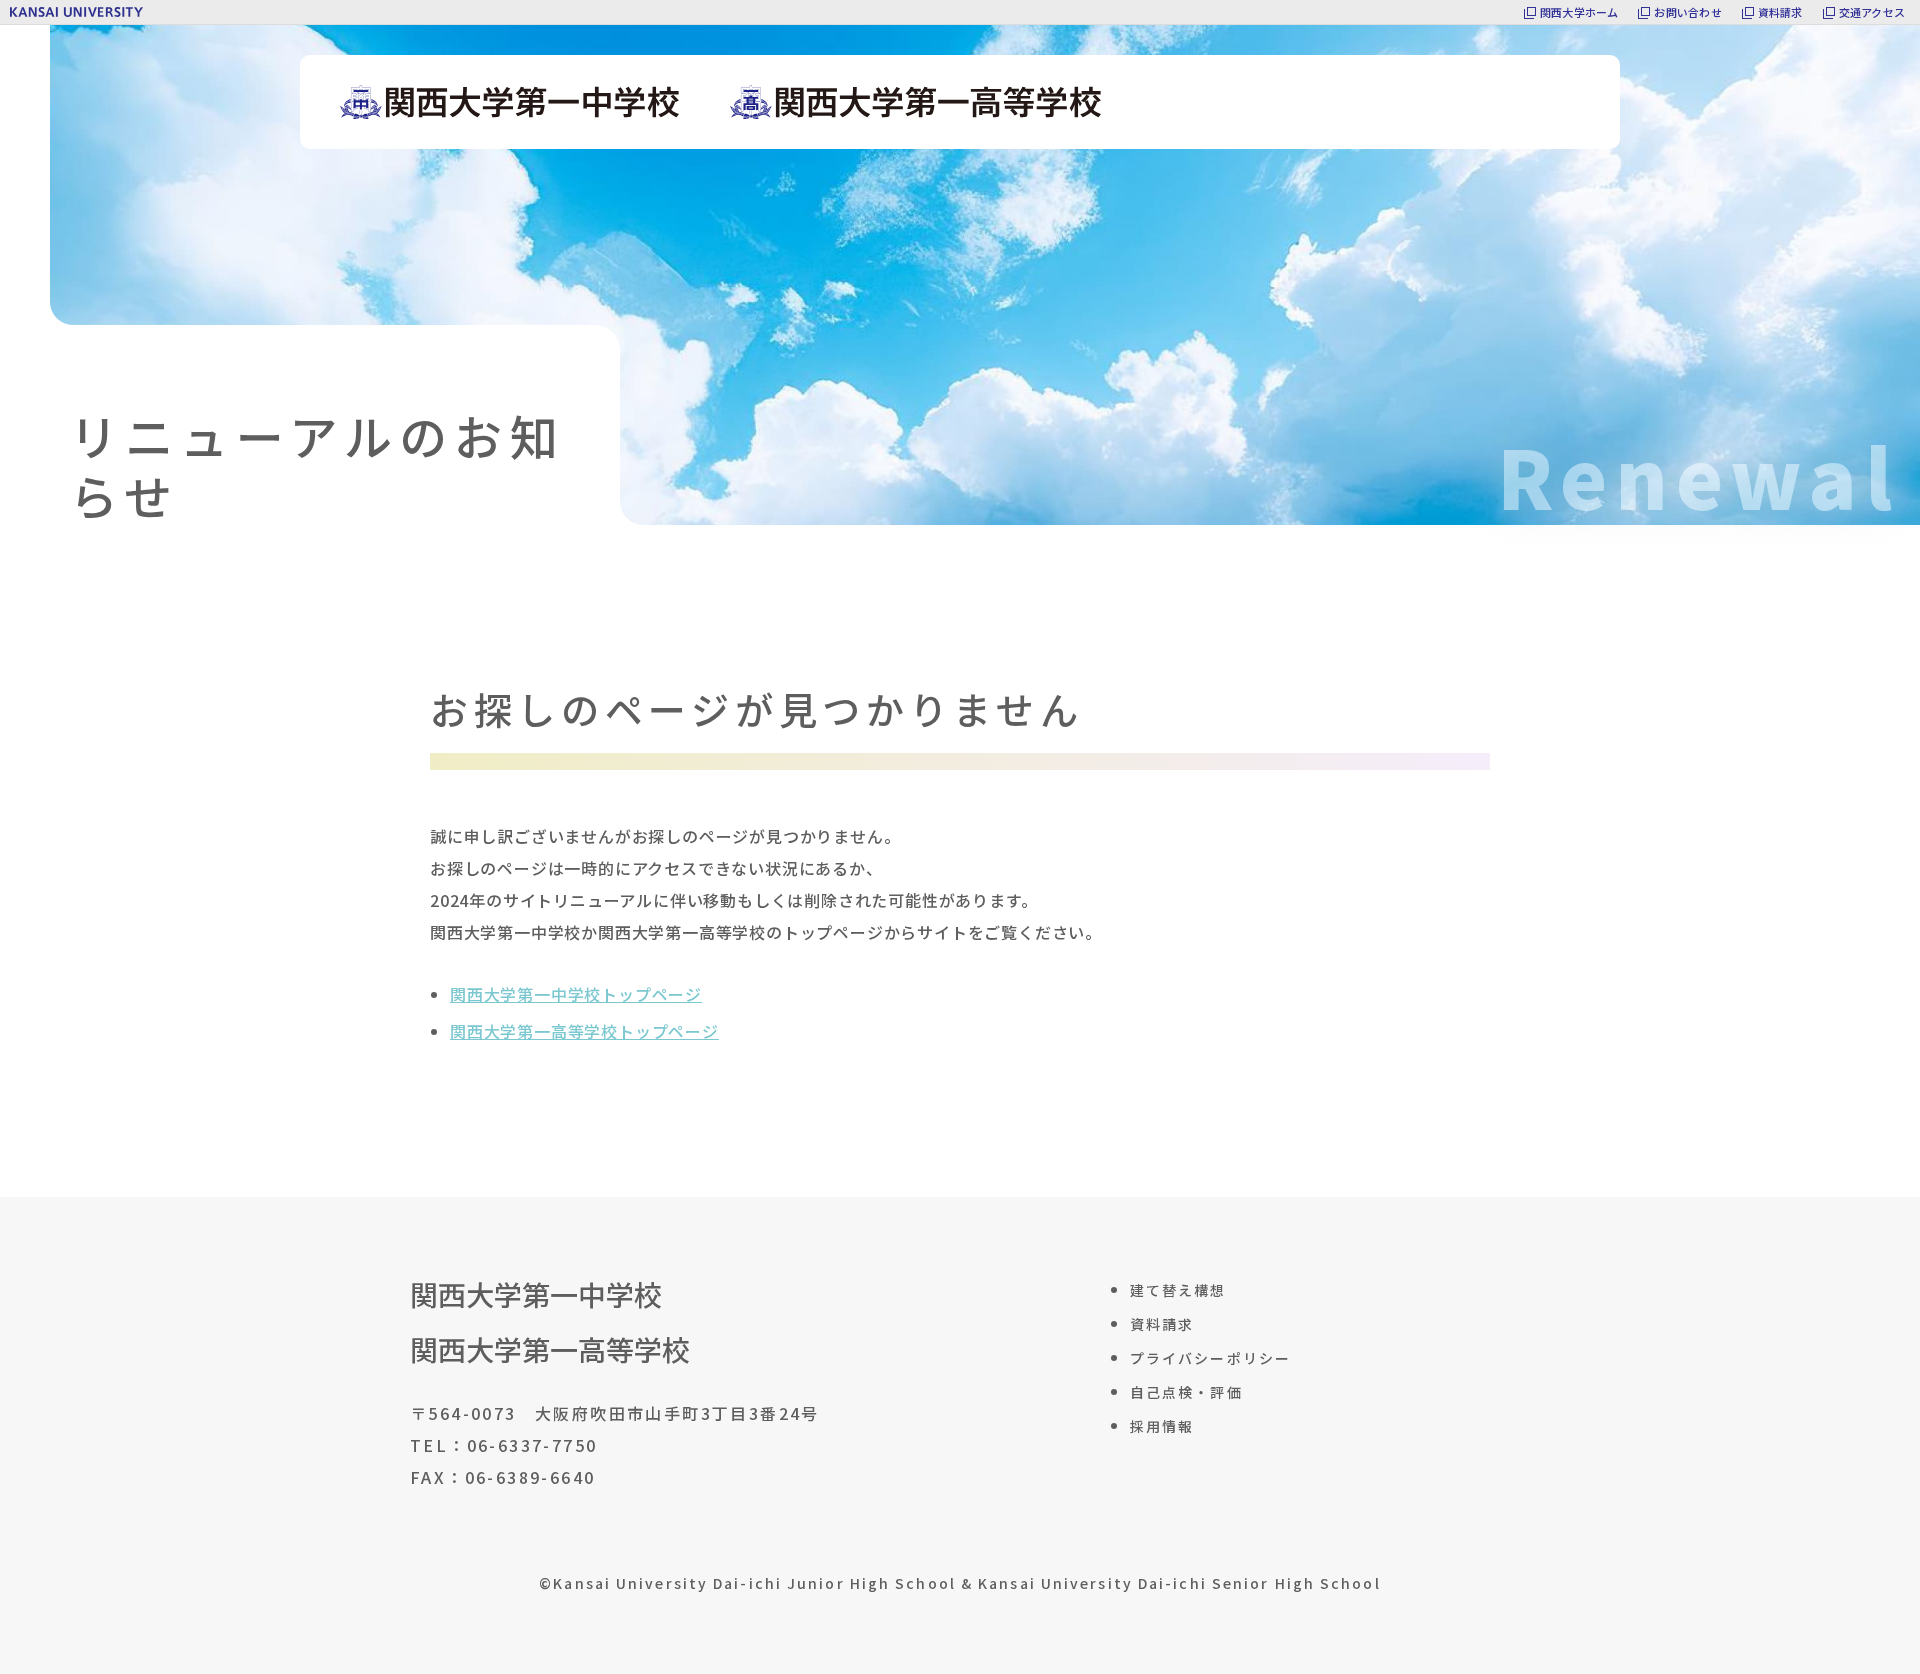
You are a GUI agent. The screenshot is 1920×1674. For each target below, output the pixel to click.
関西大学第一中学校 (536, 1294)
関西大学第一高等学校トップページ (584, 1031)
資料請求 (1780, 12)
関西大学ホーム (1579, 12)
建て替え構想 (1178, 1290)
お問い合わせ (1687, 12)
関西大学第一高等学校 (550, 1349)
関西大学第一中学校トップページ (576, 994)
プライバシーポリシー (1210, 1358)
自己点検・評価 (1186, 1392)
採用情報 (1162, 1426)
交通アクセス (1872, 12)
